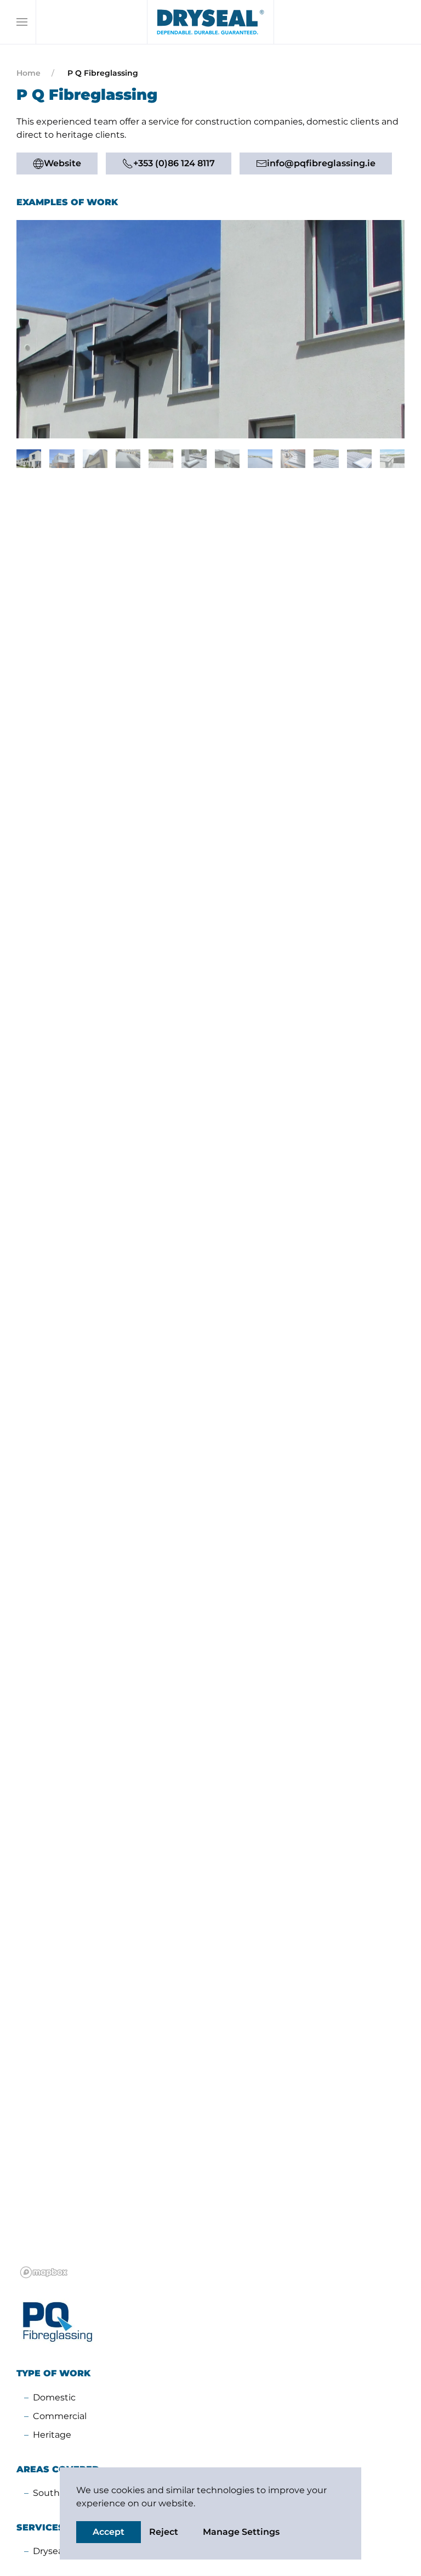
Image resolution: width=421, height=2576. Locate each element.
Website (62, 163)
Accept (109, 2532)
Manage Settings (241, 2532)
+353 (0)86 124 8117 (174, 163)
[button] (22, 22)
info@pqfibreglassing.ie (321, 163)
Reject (164, 2532)
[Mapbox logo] (44, 2272)
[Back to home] (210, 22)
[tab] (29, 459)
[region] (210, 1381)
